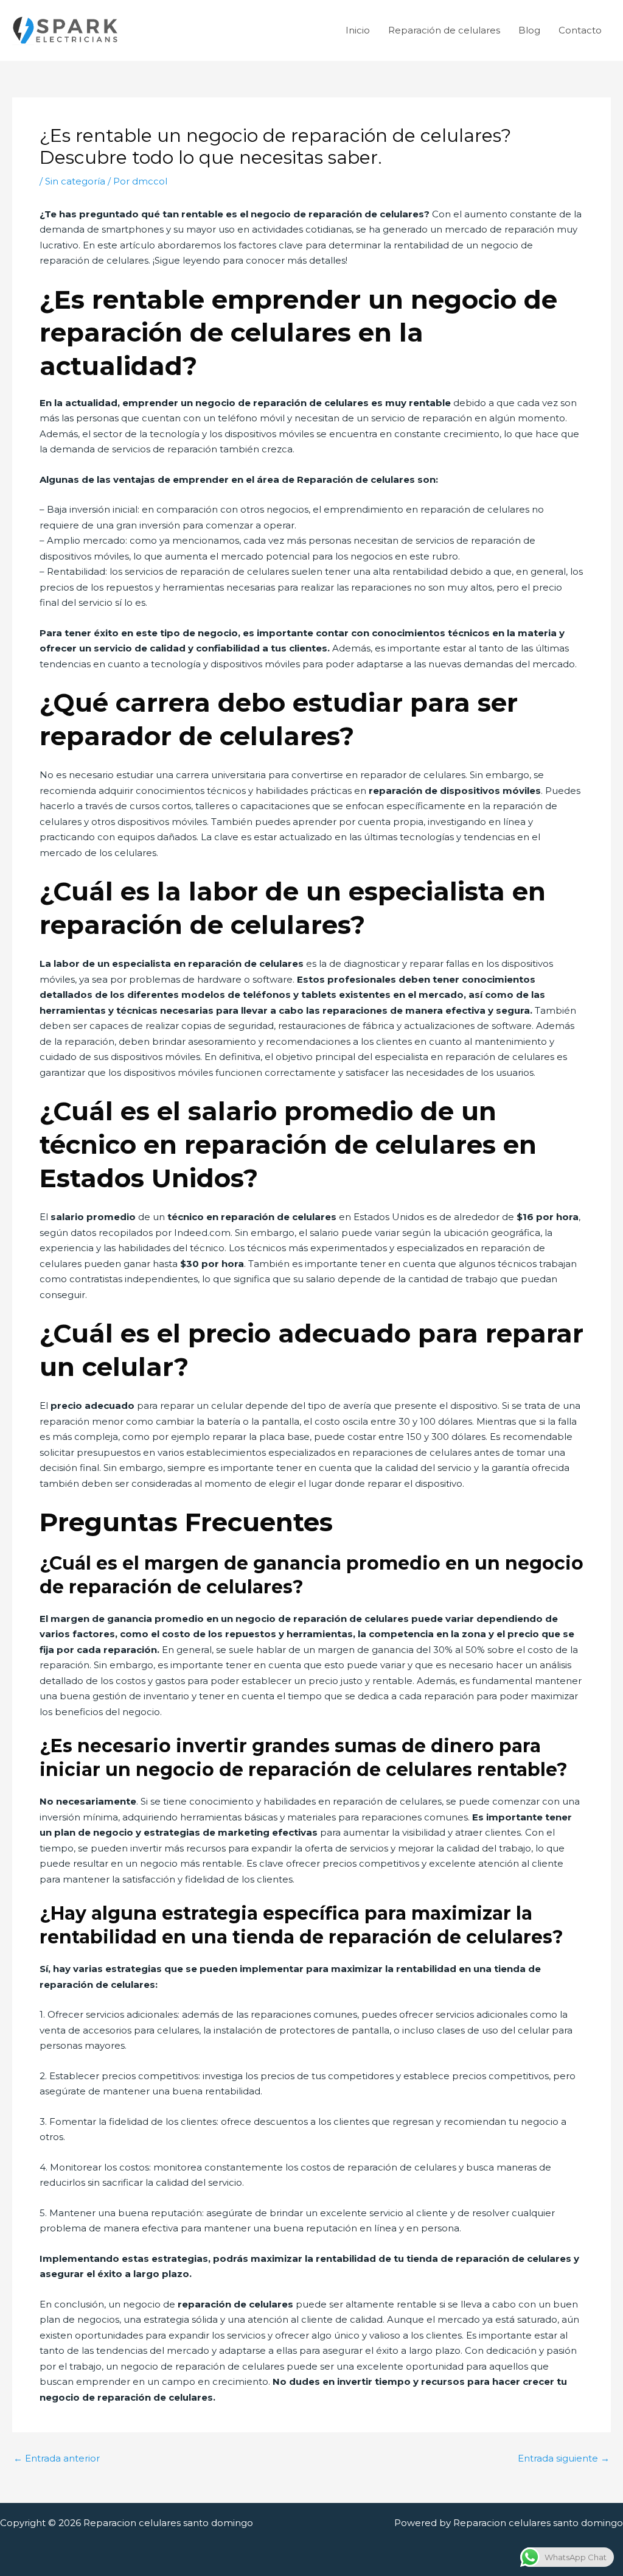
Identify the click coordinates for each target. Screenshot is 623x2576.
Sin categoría (75, 181)
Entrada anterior (57, 2458)
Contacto (580, 30)
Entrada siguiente (564, 2458)
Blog (529, 30)
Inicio (358, 30)
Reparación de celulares (444, 30)
